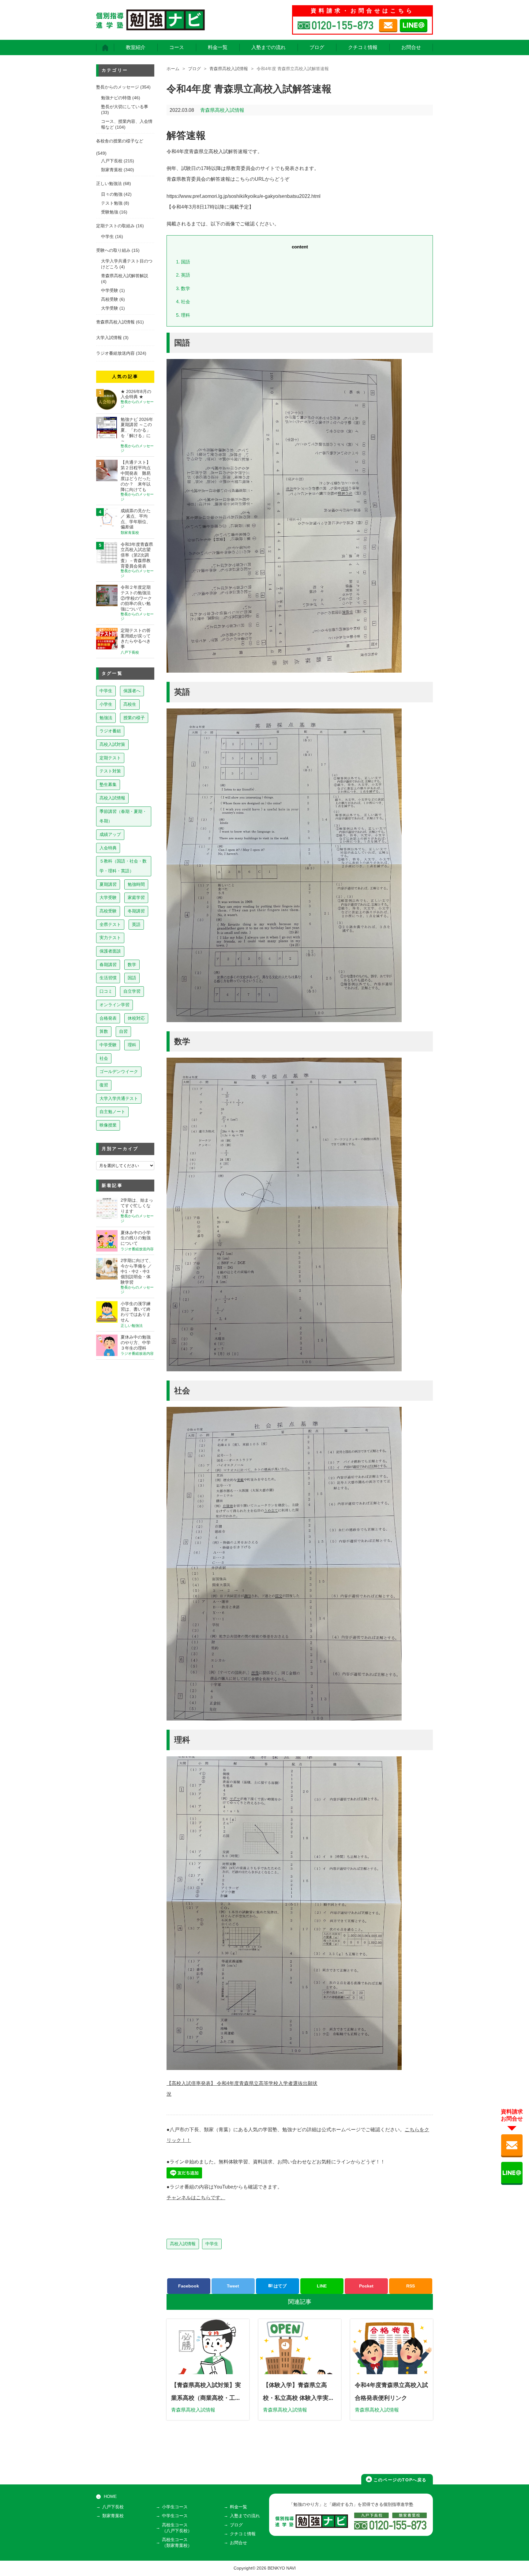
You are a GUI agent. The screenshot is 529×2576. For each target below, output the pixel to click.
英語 (183, 275)
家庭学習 (136, 897)
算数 (104, 1031)
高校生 (130, 704)
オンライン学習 (114, 1005)
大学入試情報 (109, 338)
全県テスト (110, 924)
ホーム (173, 69)
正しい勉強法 (109, 184)
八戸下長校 (112, 161)
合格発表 (108, 1018)
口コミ (106, 991)
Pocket (366, 2286)
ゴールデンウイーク (119, 1071)
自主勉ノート (112, 1112)
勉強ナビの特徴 (116, 98)
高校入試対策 (112, 744)
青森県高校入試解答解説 (125, 276)
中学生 (212, 2244)
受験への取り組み (113, 250)
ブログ (317, 47)
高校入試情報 (183, 2244)
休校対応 (136, 1018)
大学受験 (110, 308)
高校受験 (110, 299)
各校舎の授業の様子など (120, 141)
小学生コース (175, 2507)
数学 (183, 288)
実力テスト (110, 938)
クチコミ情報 (363, 47)
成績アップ (110, 834)
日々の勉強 (112, 194)
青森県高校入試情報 (229, 69)
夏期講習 (108, 884)
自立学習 (132, 991)
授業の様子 (134, 718)
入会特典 (108, 848)
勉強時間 (136, 884)
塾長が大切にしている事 (125, 107)
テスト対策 (110, 771)
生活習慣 (108, 978)
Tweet (233, 2286)
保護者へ (132, 691)
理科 (183, 315)
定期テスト (110, 758)
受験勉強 (110, 212)
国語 (183, 262)
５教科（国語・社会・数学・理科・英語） (123, 866)
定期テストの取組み (115, 226)
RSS (411, 2286)
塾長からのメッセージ (118, 87)
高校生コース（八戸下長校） (177, 2528)
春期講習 (108, 965)
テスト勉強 (112, 203)
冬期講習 (136, 911)
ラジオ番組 (110, 731)
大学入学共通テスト (119, 1098)
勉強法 (106, 718)
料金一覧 (218, 47)
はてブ (280, 2286)
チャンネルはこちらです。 (196, 2198)
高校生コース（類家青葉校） (177, 2543)
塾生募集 (108, 784)
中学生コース (175, 2516)
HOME (110, 2497)
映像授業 (108, 1125)
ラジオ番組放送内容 (115, 353)
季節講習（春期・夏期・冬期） (123, 816)
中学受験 (110, 291)
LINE (322, 2286)
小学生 (106, 704)
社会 (183, 302)
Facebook (189, 2286)
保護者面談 (110, 951)
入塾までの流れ (268, 47)
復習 (104, 1085)
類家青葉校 (112, 170)
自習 (123, 1031)
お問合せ (411, 47)
